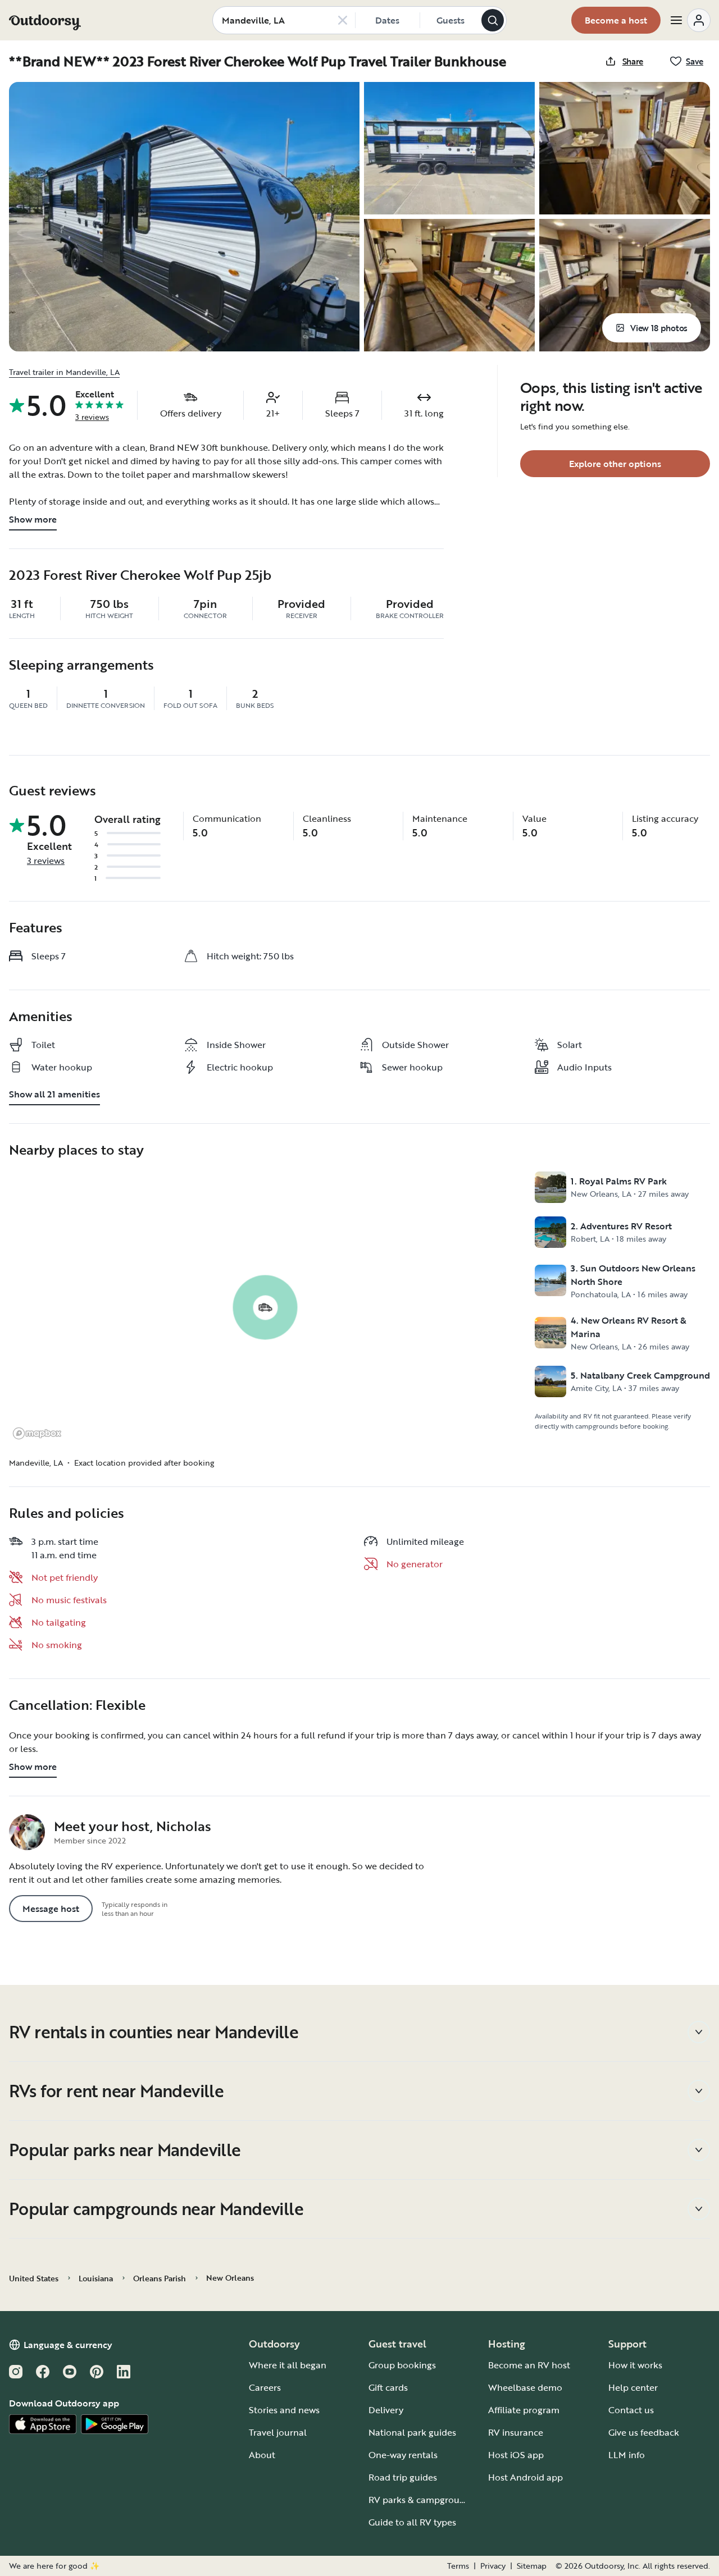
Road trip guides (403, 2477)
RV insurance (516, 2432)
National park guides (412, 2432)
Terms (458, 2566)
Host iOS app (516, 2455)
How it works (635, 2365)
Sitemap (532, 2566)
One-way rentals (403, 2455)
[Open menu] (690, 20)
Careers (265, 2387)
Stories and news (284, 2410)
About (262, 2455)
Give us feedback (644, 2432)
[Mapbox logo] (37, 1433)
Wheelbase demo (525, 2387)
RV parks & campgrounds (422, 2500)
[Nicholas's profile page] (27, 1832)
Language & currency (68, 2345)
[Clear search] (343, 20)
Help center (633, 2387)
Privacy (493, 2566)
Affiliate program (524, 2410)
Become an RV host (529, 2365)
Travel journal (278, 2432)
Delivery (386, 2410)
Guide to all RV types (412, 2522)
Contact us (631, 2410)
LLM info (627, 2455)
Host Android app (525, 2477)
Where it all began (288, 2365)
